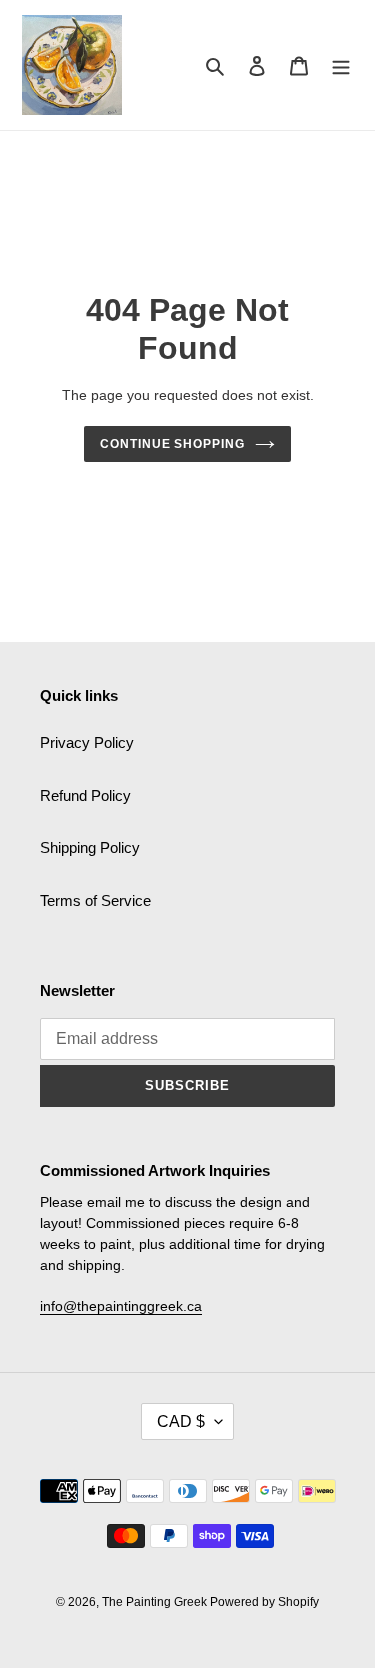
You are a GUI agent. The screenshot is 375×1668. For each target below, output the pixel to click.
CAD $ (181, 1421)
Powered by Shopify (264, 1602)
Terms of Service (95, 900)
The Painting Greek (156, 1602)
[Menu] (341, 65)
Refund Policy (85, 795)
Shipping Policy (90, 847)
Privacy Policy (87, 742)
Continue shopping (173, 444)
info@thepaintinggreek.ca (121, 1306)
